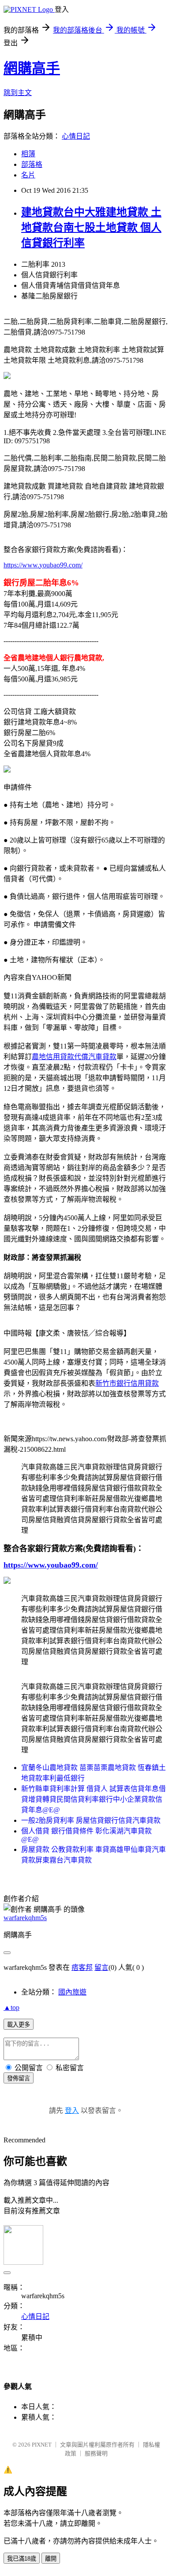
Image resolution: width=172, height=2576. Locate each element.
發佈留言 (19, 2078)
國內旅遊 (72, 1992)
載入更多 (19, 2025)
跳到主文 (18, 93)
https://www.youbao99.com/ (43, 565)
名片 (28, 175)
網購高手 (32, 68)
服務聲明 (96, 2453)
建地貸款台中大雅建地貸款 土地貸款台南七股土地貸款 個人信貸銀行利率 (91, 228)
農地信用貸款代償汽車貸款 (74, 1057)
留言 (101, 1967)
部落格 (32, 164)
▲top (11, 2007)
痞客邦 (82, 1967)
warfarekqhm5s (25, 1918)
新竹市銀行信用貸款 (127, 1383)
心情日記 (76, 136)
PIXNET (42, 2445)
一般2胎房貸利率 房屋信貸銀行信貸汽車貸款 (91, 1820)
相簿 (28, 154)
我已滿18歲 (22, 2559)
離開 (51, 2559)
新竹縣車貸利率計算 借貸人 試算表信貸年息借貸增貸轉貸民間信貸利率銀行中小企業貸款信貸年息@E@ (93, 1799)
